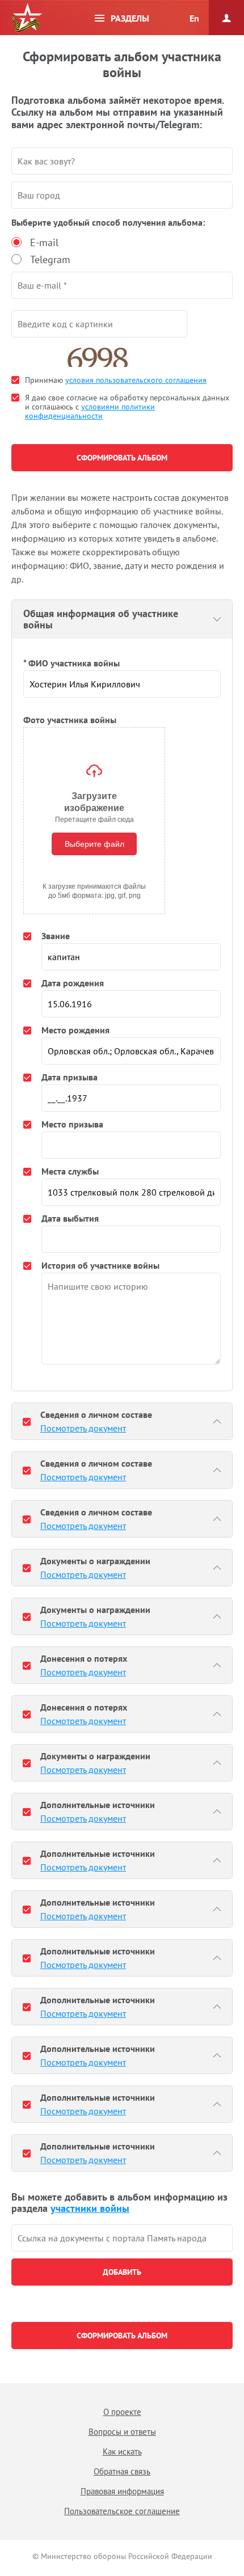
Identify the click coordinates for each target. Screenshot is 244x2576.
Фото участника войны (70, 720)
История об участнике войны (100, 1265)
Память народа (27, 18)
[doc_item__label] (27, 1421)
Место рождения (75, 1030)
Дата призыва (70, 1077)
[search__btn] (122, 2272)
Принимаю (116, 380)
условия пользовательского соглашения (136, 380)
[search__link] (122, 2238)
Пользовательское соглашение (122, 2511)
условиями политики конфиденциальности (90, 411)
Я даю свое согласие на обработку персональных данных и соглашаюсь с (127, 407)
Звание (56, 936)
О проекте (122, 2412)
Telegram (50, 259)
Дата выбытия (70, 1218)
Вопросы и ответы (122, 2432)
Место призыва (72, 1124)
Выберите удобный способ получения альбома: (108, 222)
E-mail (44, 242)
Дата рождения (73, 983)
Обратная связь (122, 2471)
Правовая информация (122, 2491)
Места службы (70, 1171)
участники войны (90, 2208)
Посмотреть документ (83, 1428)
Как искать (122, 2452)
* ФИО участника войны (71, 663)
